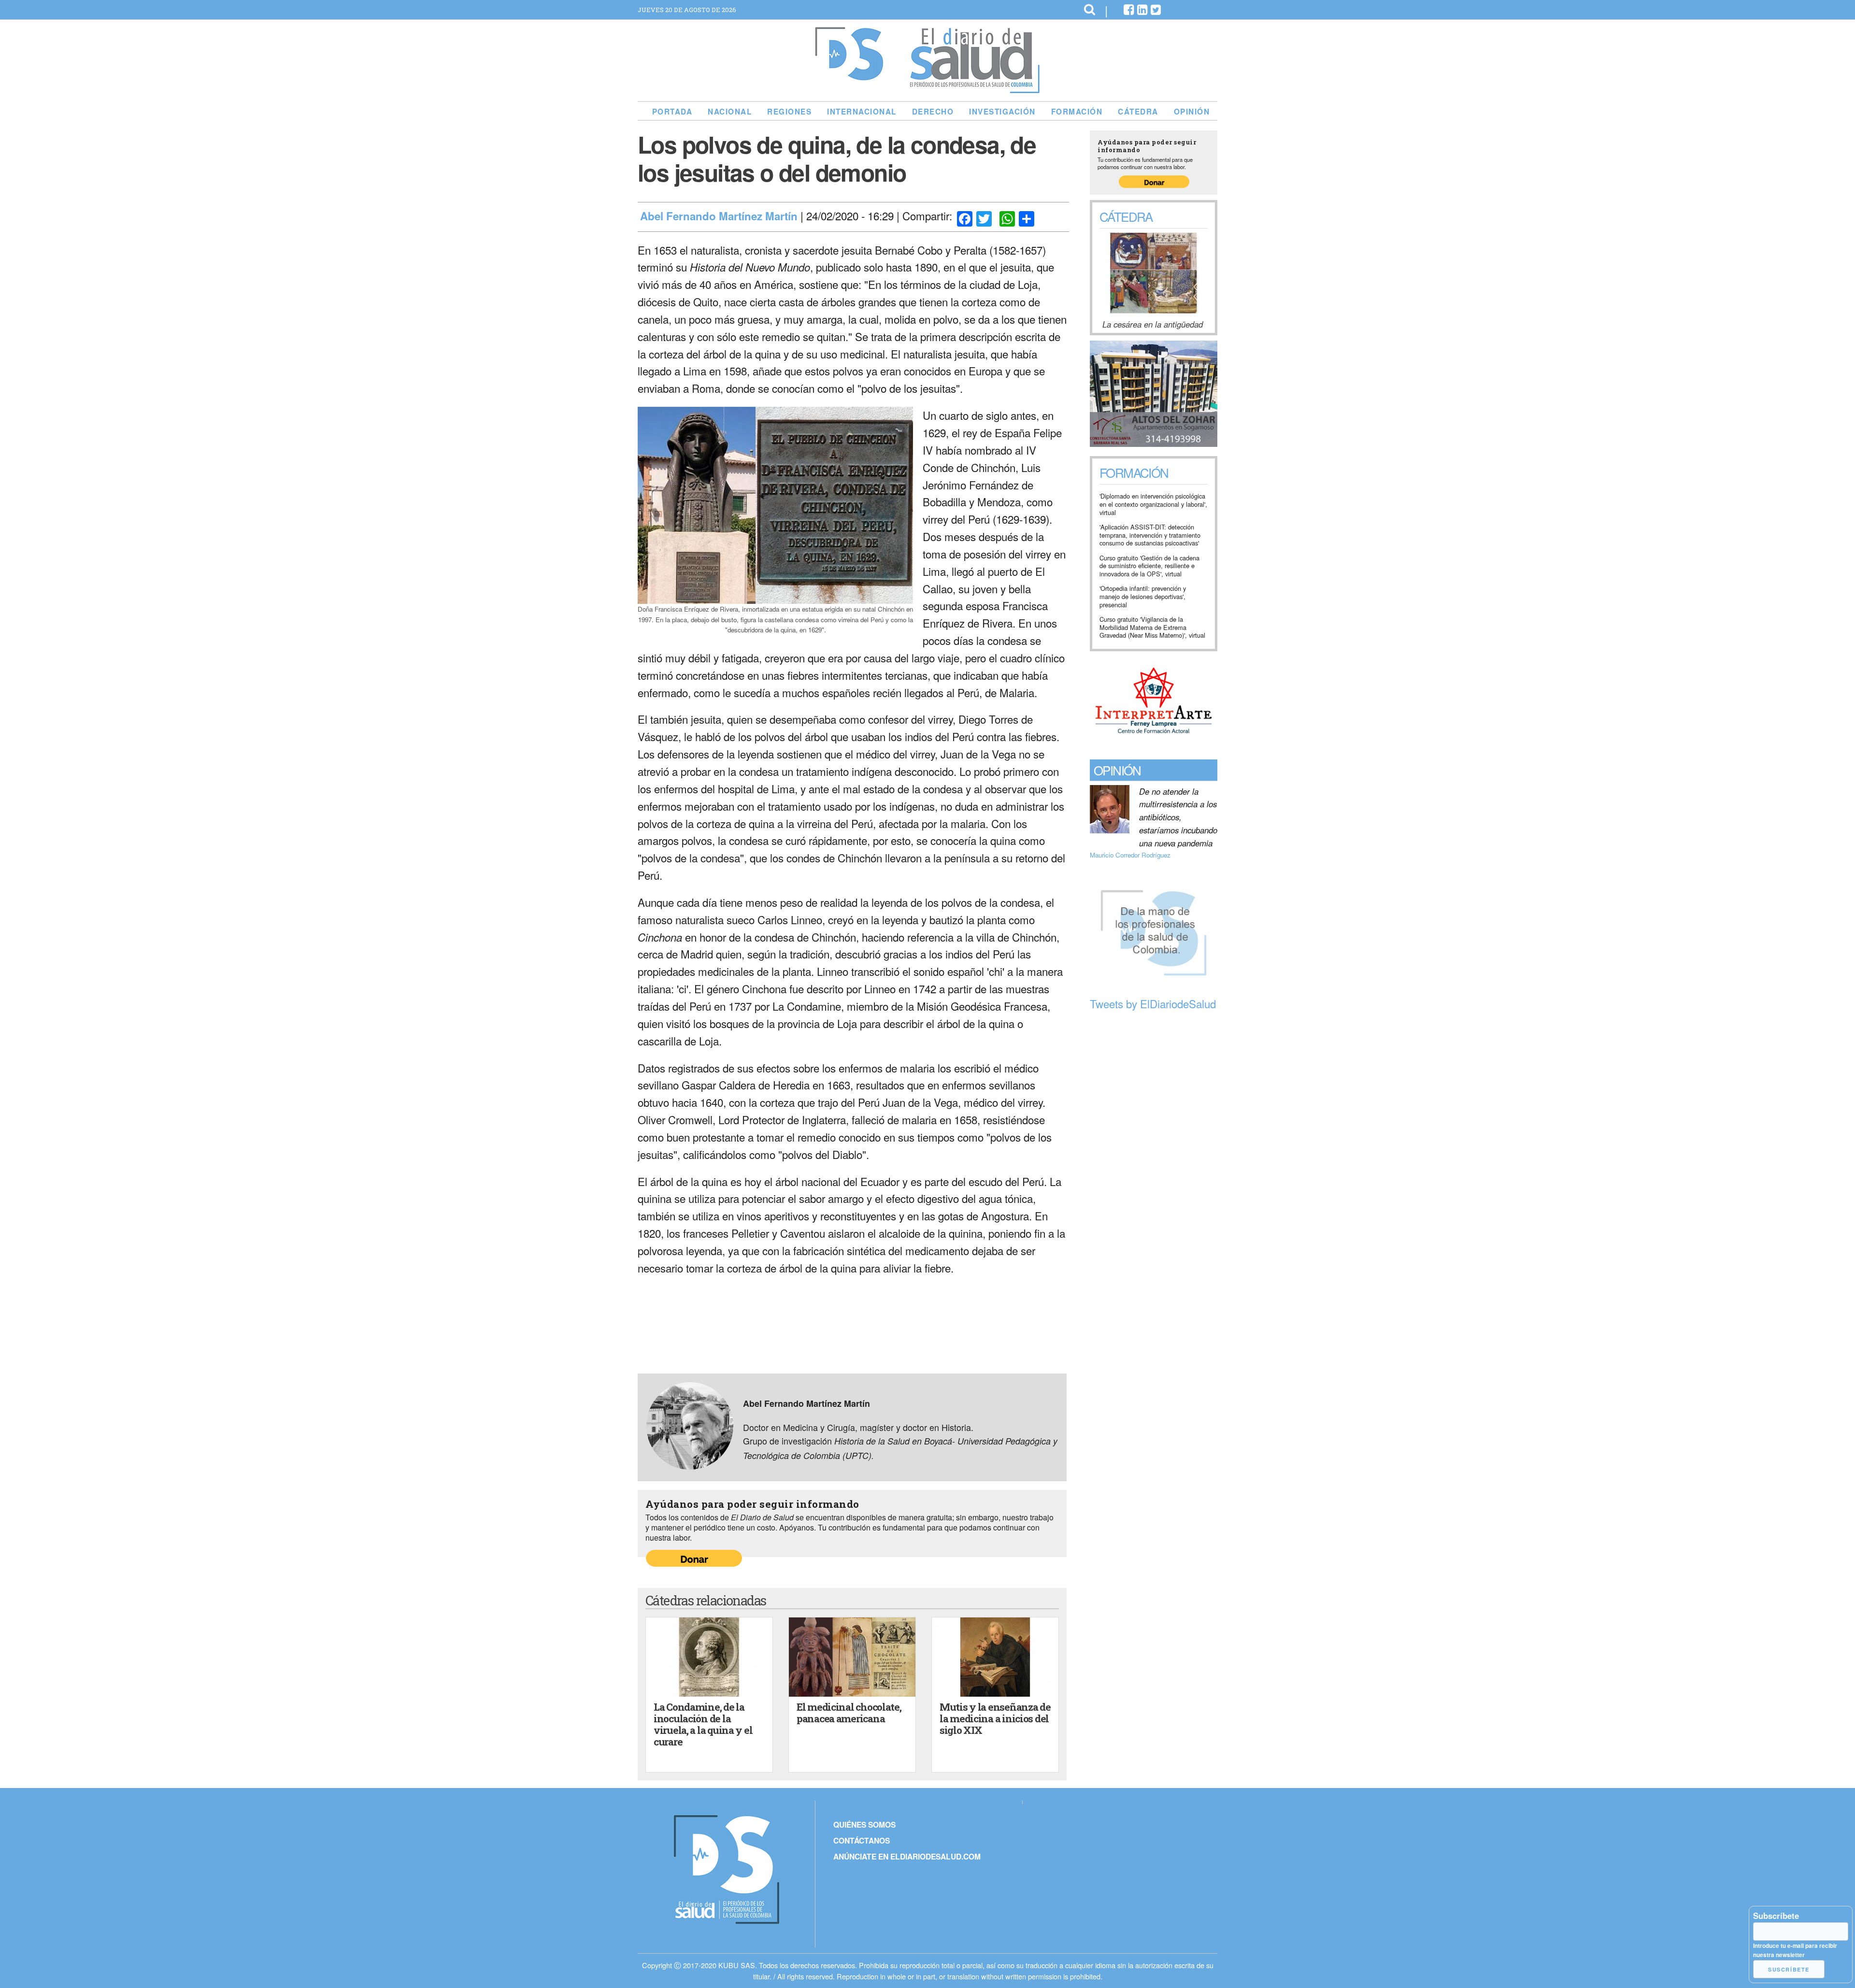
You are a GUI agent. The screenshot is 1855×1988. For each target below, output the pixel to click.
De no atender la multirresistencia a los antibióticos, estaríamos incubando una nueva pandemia (1178, 817)
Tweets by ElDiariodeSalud (1153, 1003)
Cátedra (1138, 112)
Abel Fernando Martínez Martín (719, 216)
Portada (672, 112)
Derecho (933, 112)
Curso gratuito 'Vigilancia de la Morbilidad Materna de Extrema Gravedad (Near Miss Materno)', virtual (1152, 628)
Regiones (789, 112)
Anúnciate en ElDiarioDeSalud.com (907, 1856)
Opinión (1192, 112)
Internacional (862, 112)
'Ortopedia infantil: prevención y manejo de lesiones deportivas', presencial (1143, 597)
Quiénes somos (864, 1824)
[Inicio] (927, 89)
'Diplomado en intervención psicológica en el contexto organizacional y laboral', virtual (1153, 504)
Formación (1077, 112)
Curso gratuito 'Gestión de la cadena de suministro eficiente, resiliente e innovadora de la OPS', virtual (1149, 566)
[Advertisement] (1154, 1163)
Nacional (730, 112)
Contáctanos (862, 1840)
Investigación (1002, 112)
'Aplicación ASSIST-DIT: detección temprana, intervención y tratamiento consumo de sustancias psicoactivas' (1150, 535)
